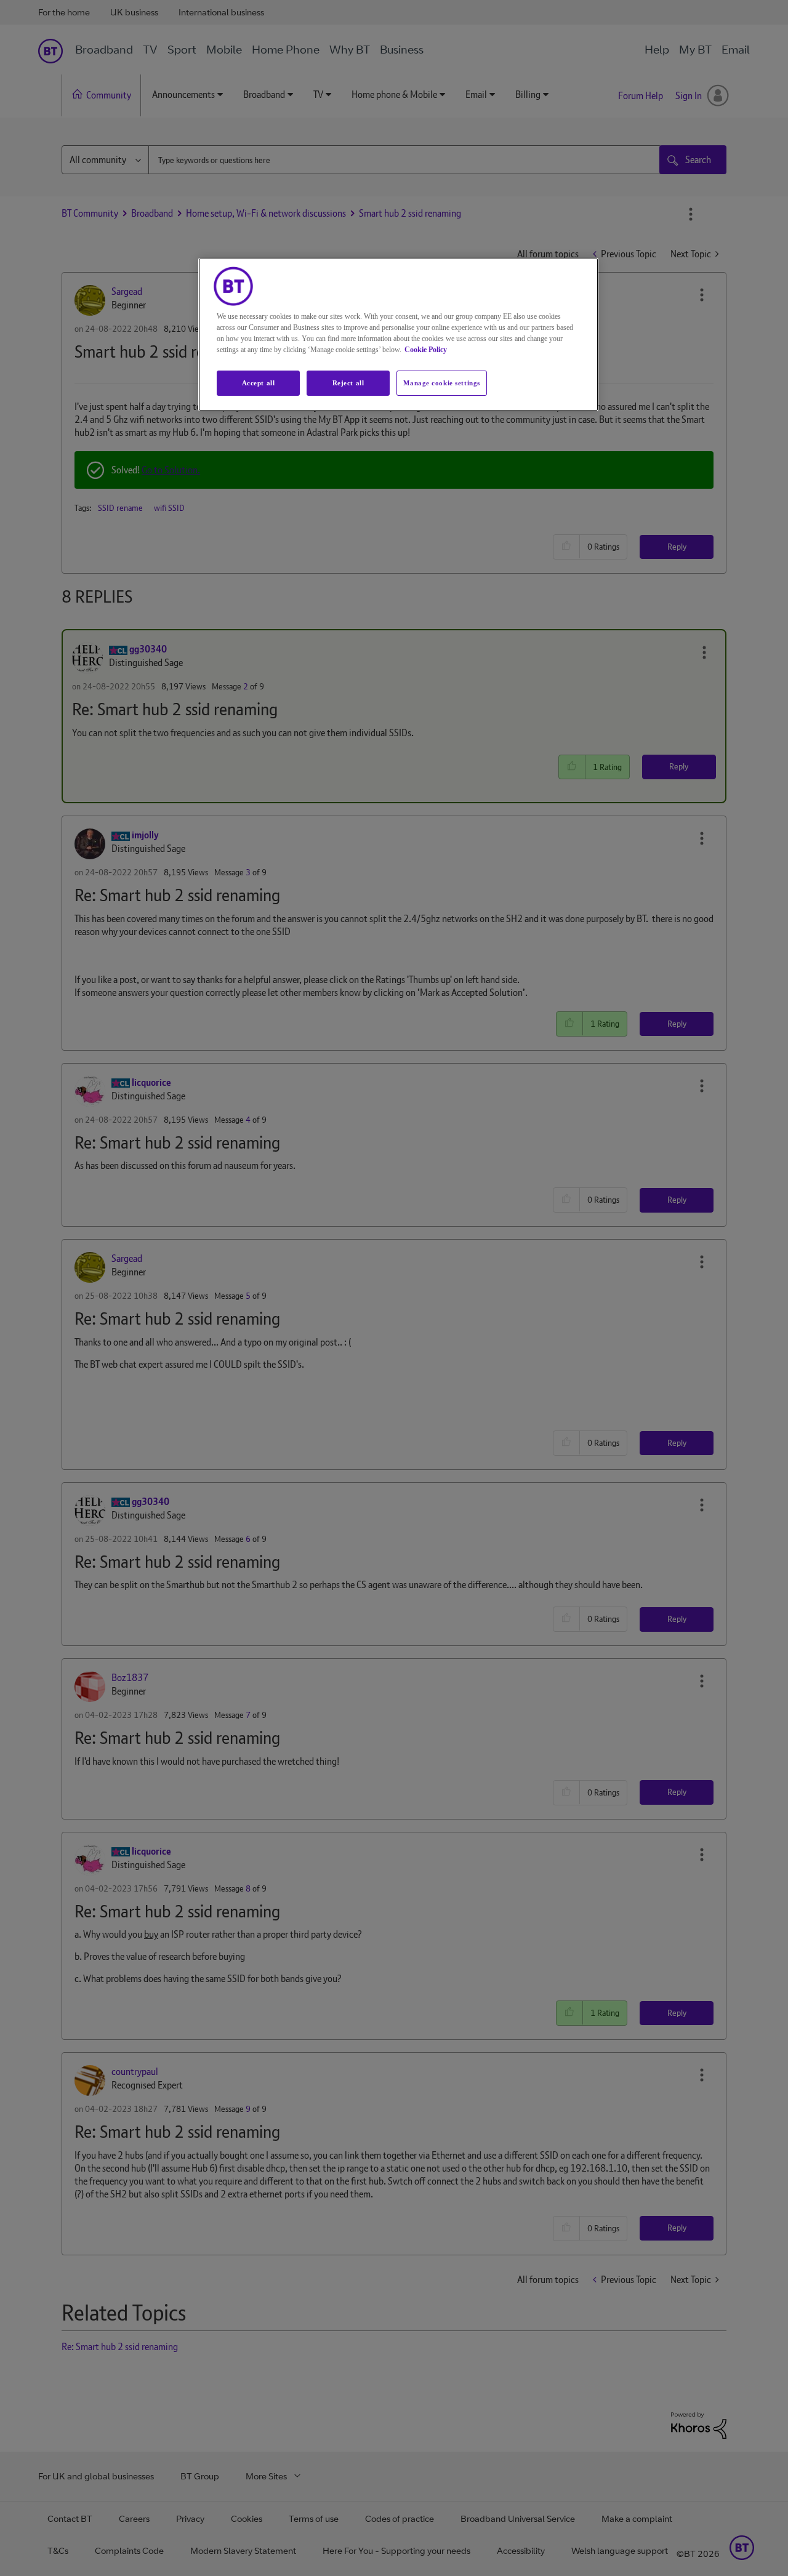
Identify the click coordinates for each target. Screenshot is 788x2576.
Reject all (348, 383)
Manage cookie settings (442, 383)
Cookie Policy (426, 350)
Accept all (259, 383)
